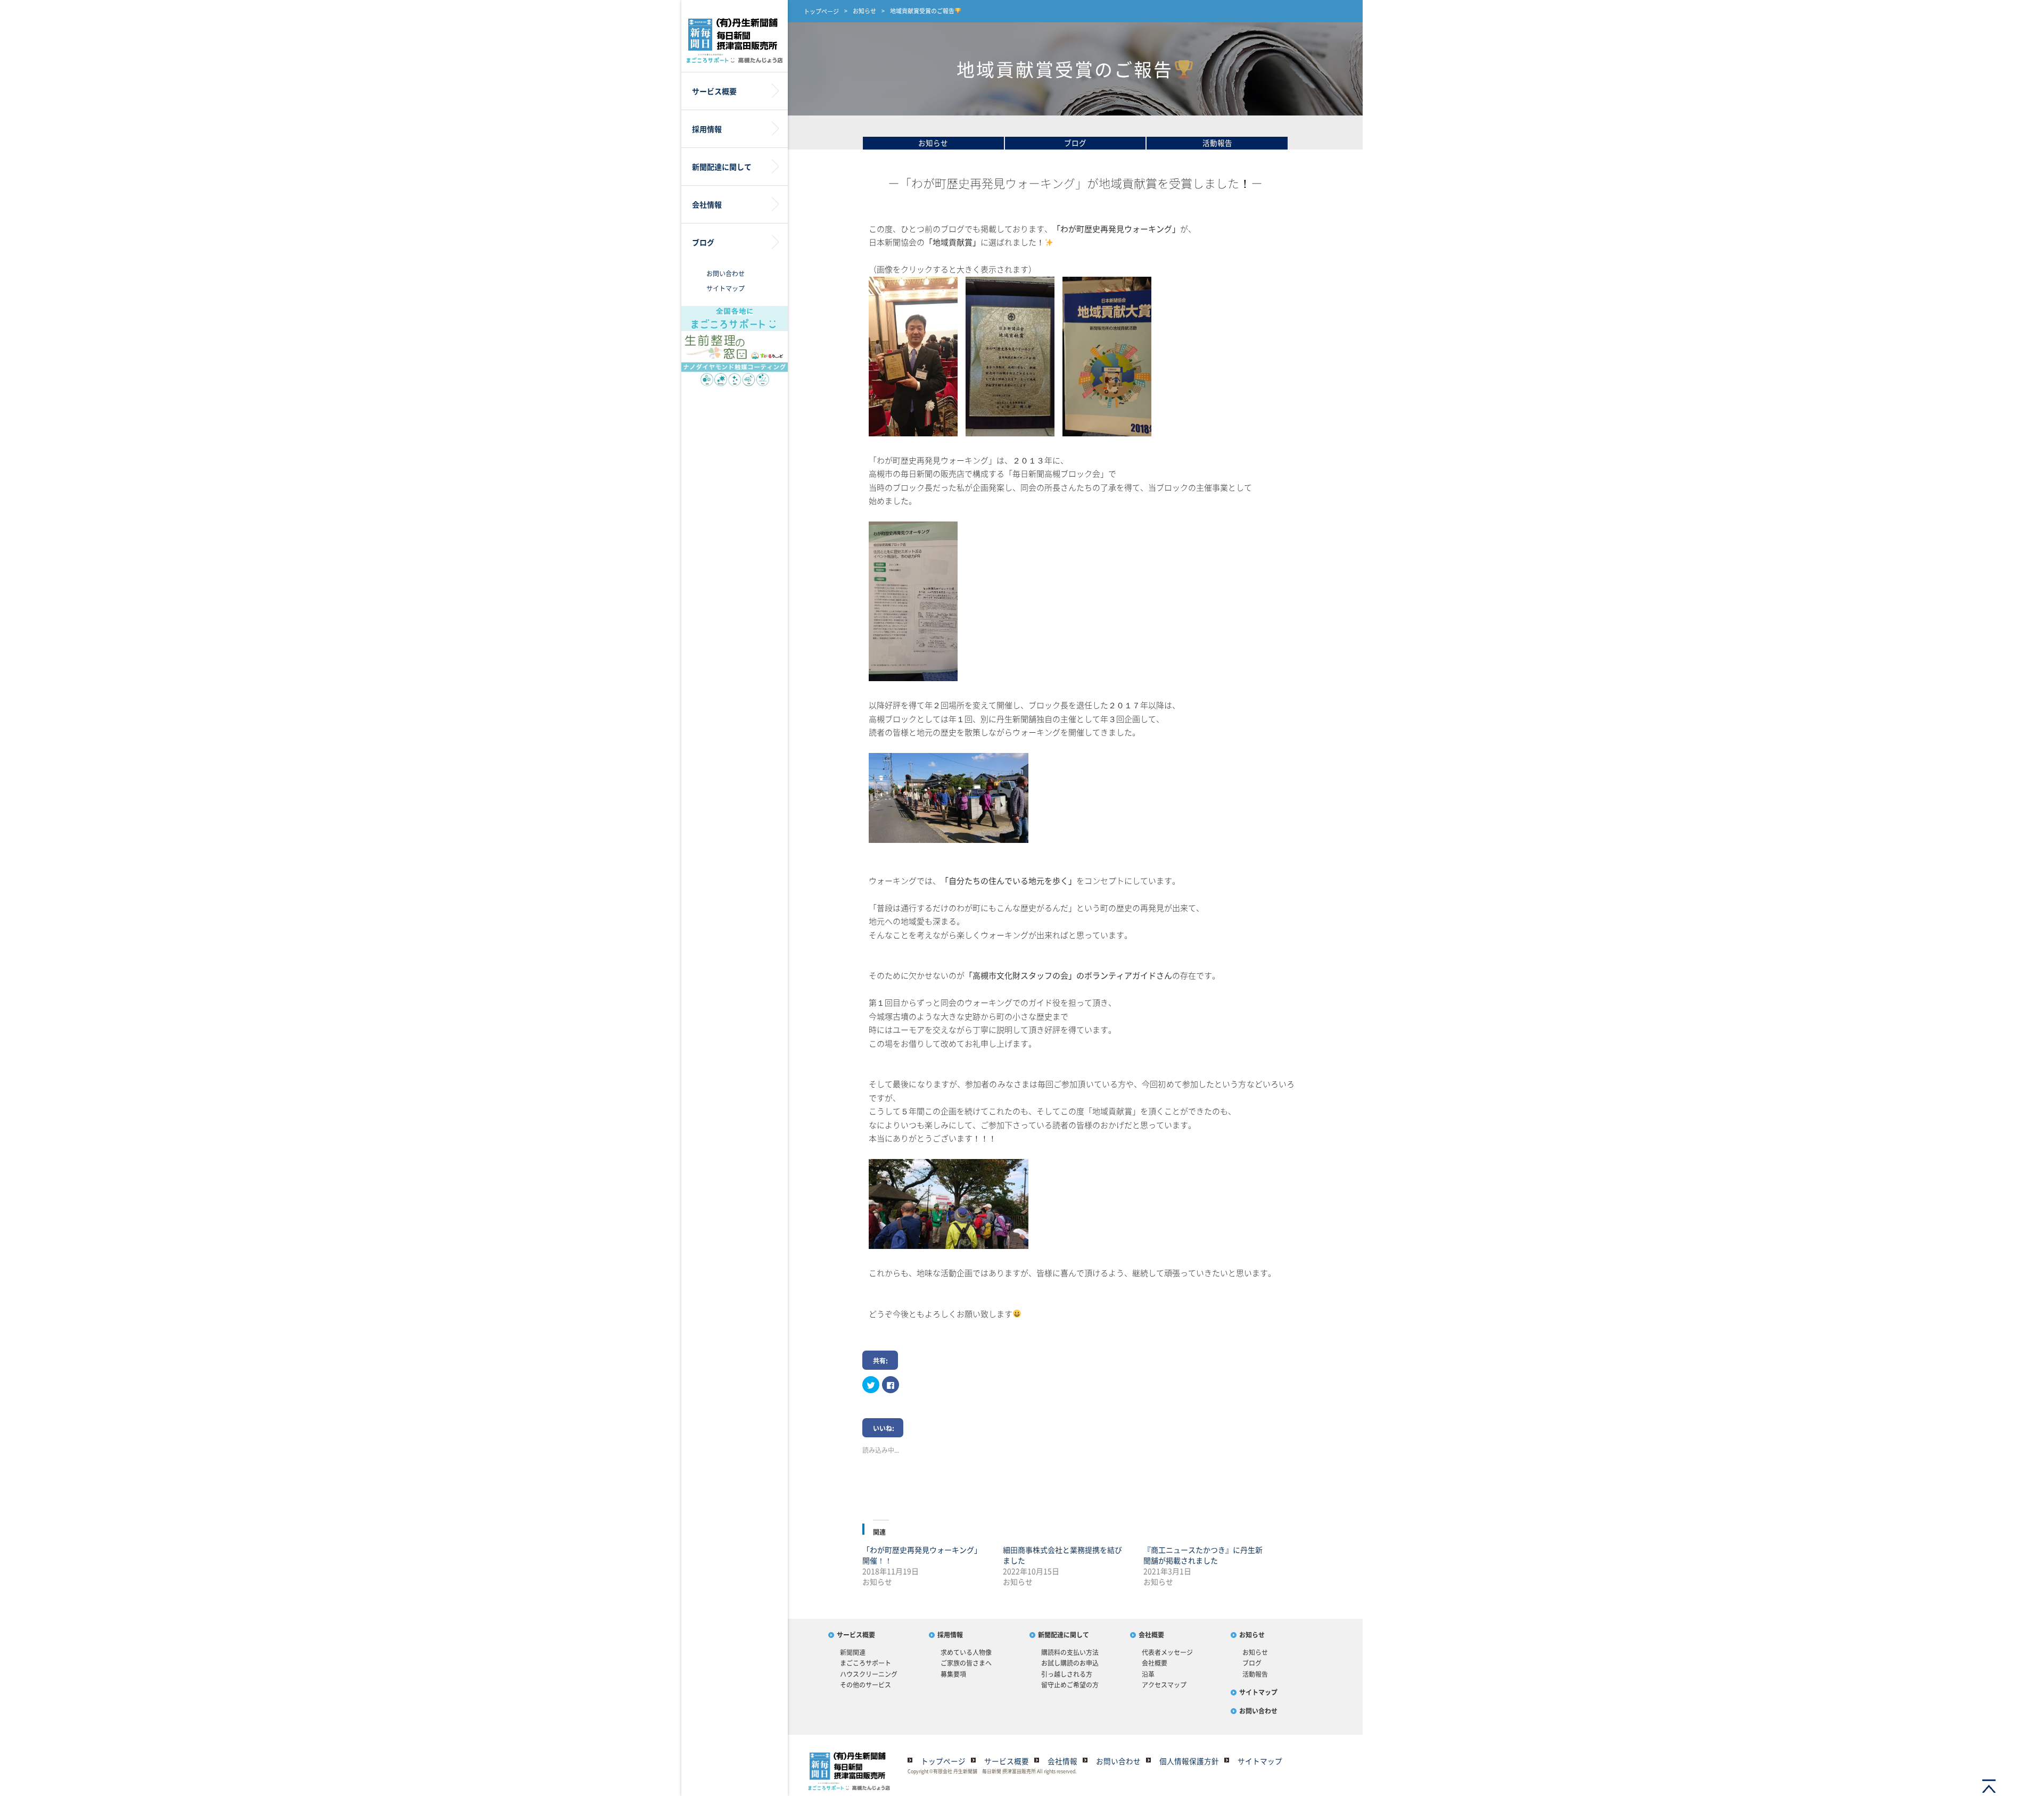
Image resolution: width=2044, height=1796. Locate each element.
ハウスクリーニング (869, 1674)
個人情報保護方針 (1189, 1761)
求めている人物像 (966, 1652)
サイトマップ (726, 288)
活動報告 (1217, 143)
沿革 (1148, 1674)
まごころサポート (866, 1663)
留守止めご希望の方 (1070, 1685)
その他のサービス (866, 1685)
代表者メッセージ (1167, 1652)
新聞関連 (853, 1652)
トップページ (821, 11)
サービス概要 (856, 1635)
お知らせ (864, 11)
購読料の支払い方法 (1070, 1652)
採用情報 (950, 1635)
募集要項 (953, 1674)
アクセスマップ (1164, 1685)
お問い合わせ (726, 274)
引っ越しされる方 (1067, 1674)
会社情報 (1062, 1761)
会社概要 (1151, 1635)
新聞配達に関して (1064, 1635)
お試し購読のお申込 (1070, 1663)
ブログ (1075, 143)
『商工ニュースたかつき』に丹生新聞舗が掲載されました (1203, 1555)
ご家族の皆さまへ (966, 1663)
